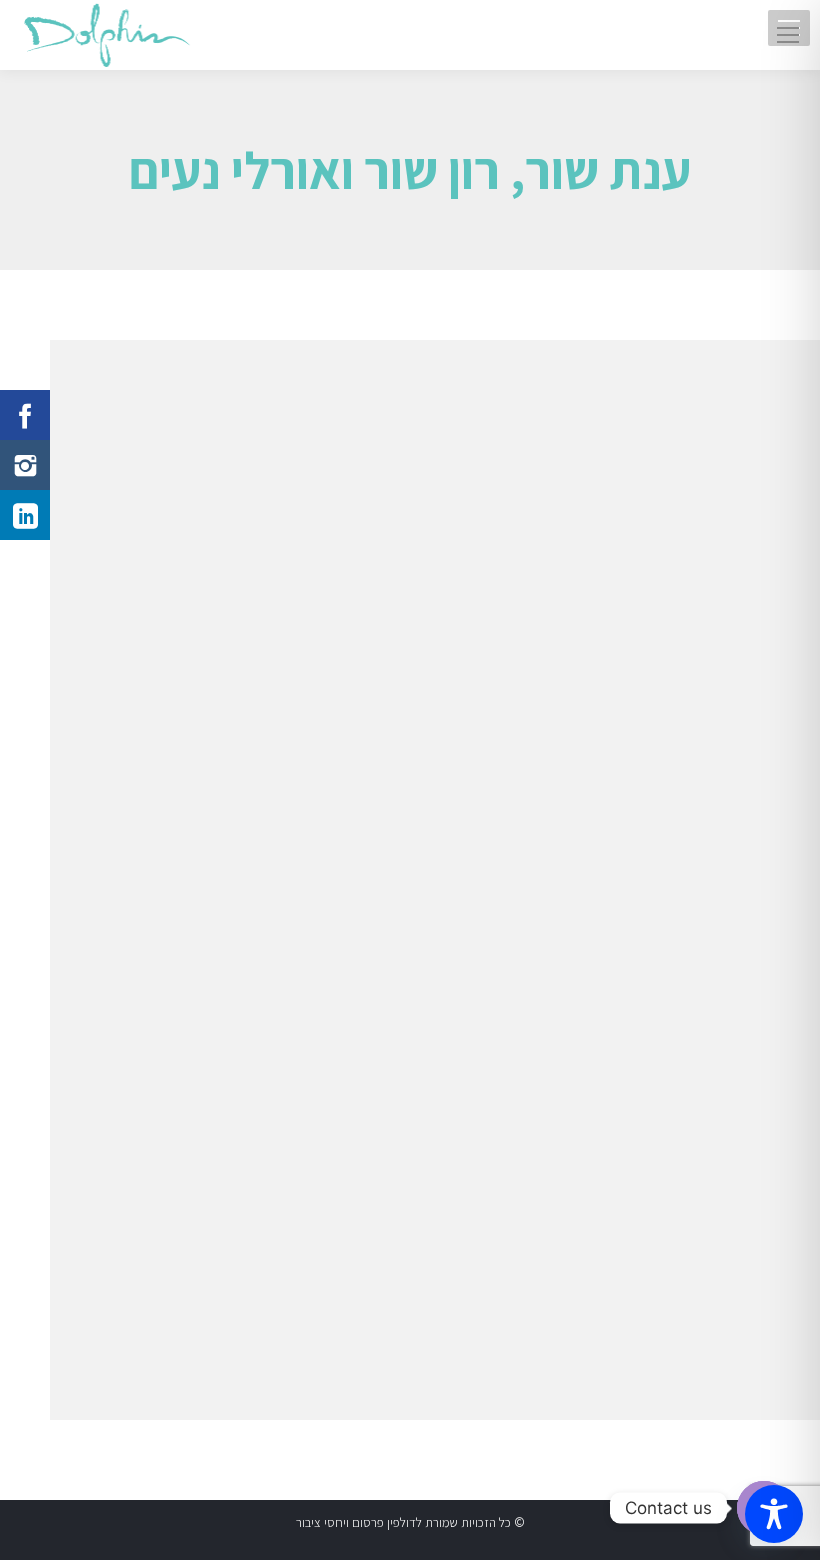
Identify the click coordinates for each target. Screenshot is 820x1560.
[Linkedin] (25, 515)
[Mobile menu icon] (788, 35)
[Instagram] (25, 465)
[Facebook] (25, 415)
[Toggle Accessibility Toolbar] (774, 1514)
